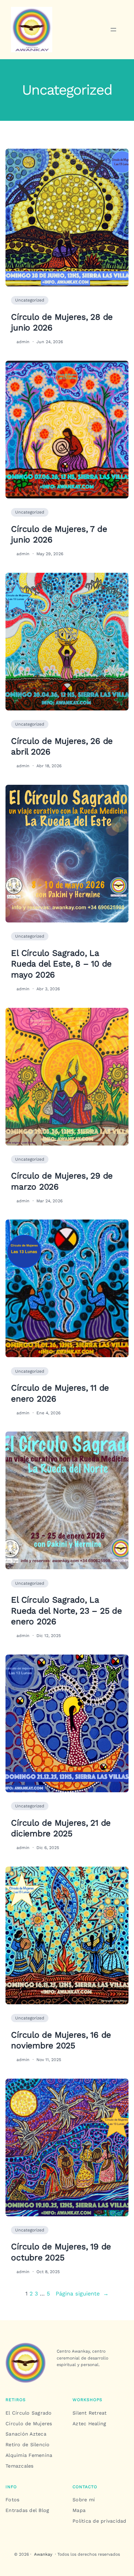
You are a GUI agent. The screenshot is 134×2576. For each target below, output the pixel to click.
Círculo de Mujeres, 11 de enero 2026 (60, 1393)
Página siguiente (82, 2294)
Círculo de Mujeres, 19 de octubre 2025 (61, 2252)
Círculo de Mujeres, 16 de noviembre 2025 (61, 2040)
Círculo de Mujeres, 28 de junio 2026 (62, 322)
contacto (85, 2487)
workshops (87, 2400)
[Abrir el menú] (113, 30)
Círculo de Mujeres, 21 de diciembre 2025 (61, 1828)
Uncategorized (30, 300)
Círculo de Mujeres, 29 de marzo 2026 (62, 1181)
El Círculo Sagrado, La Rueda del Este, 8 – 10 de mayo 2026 (61, 964)
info (11, 2487)
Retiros (16, 2400)
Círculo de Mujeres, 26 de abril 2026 (62, 746)
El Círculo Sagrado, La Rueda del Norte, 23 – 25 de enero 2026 (66, 1611)
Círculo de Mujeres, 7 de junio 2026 (59, 534)
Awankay (43, 2554)
